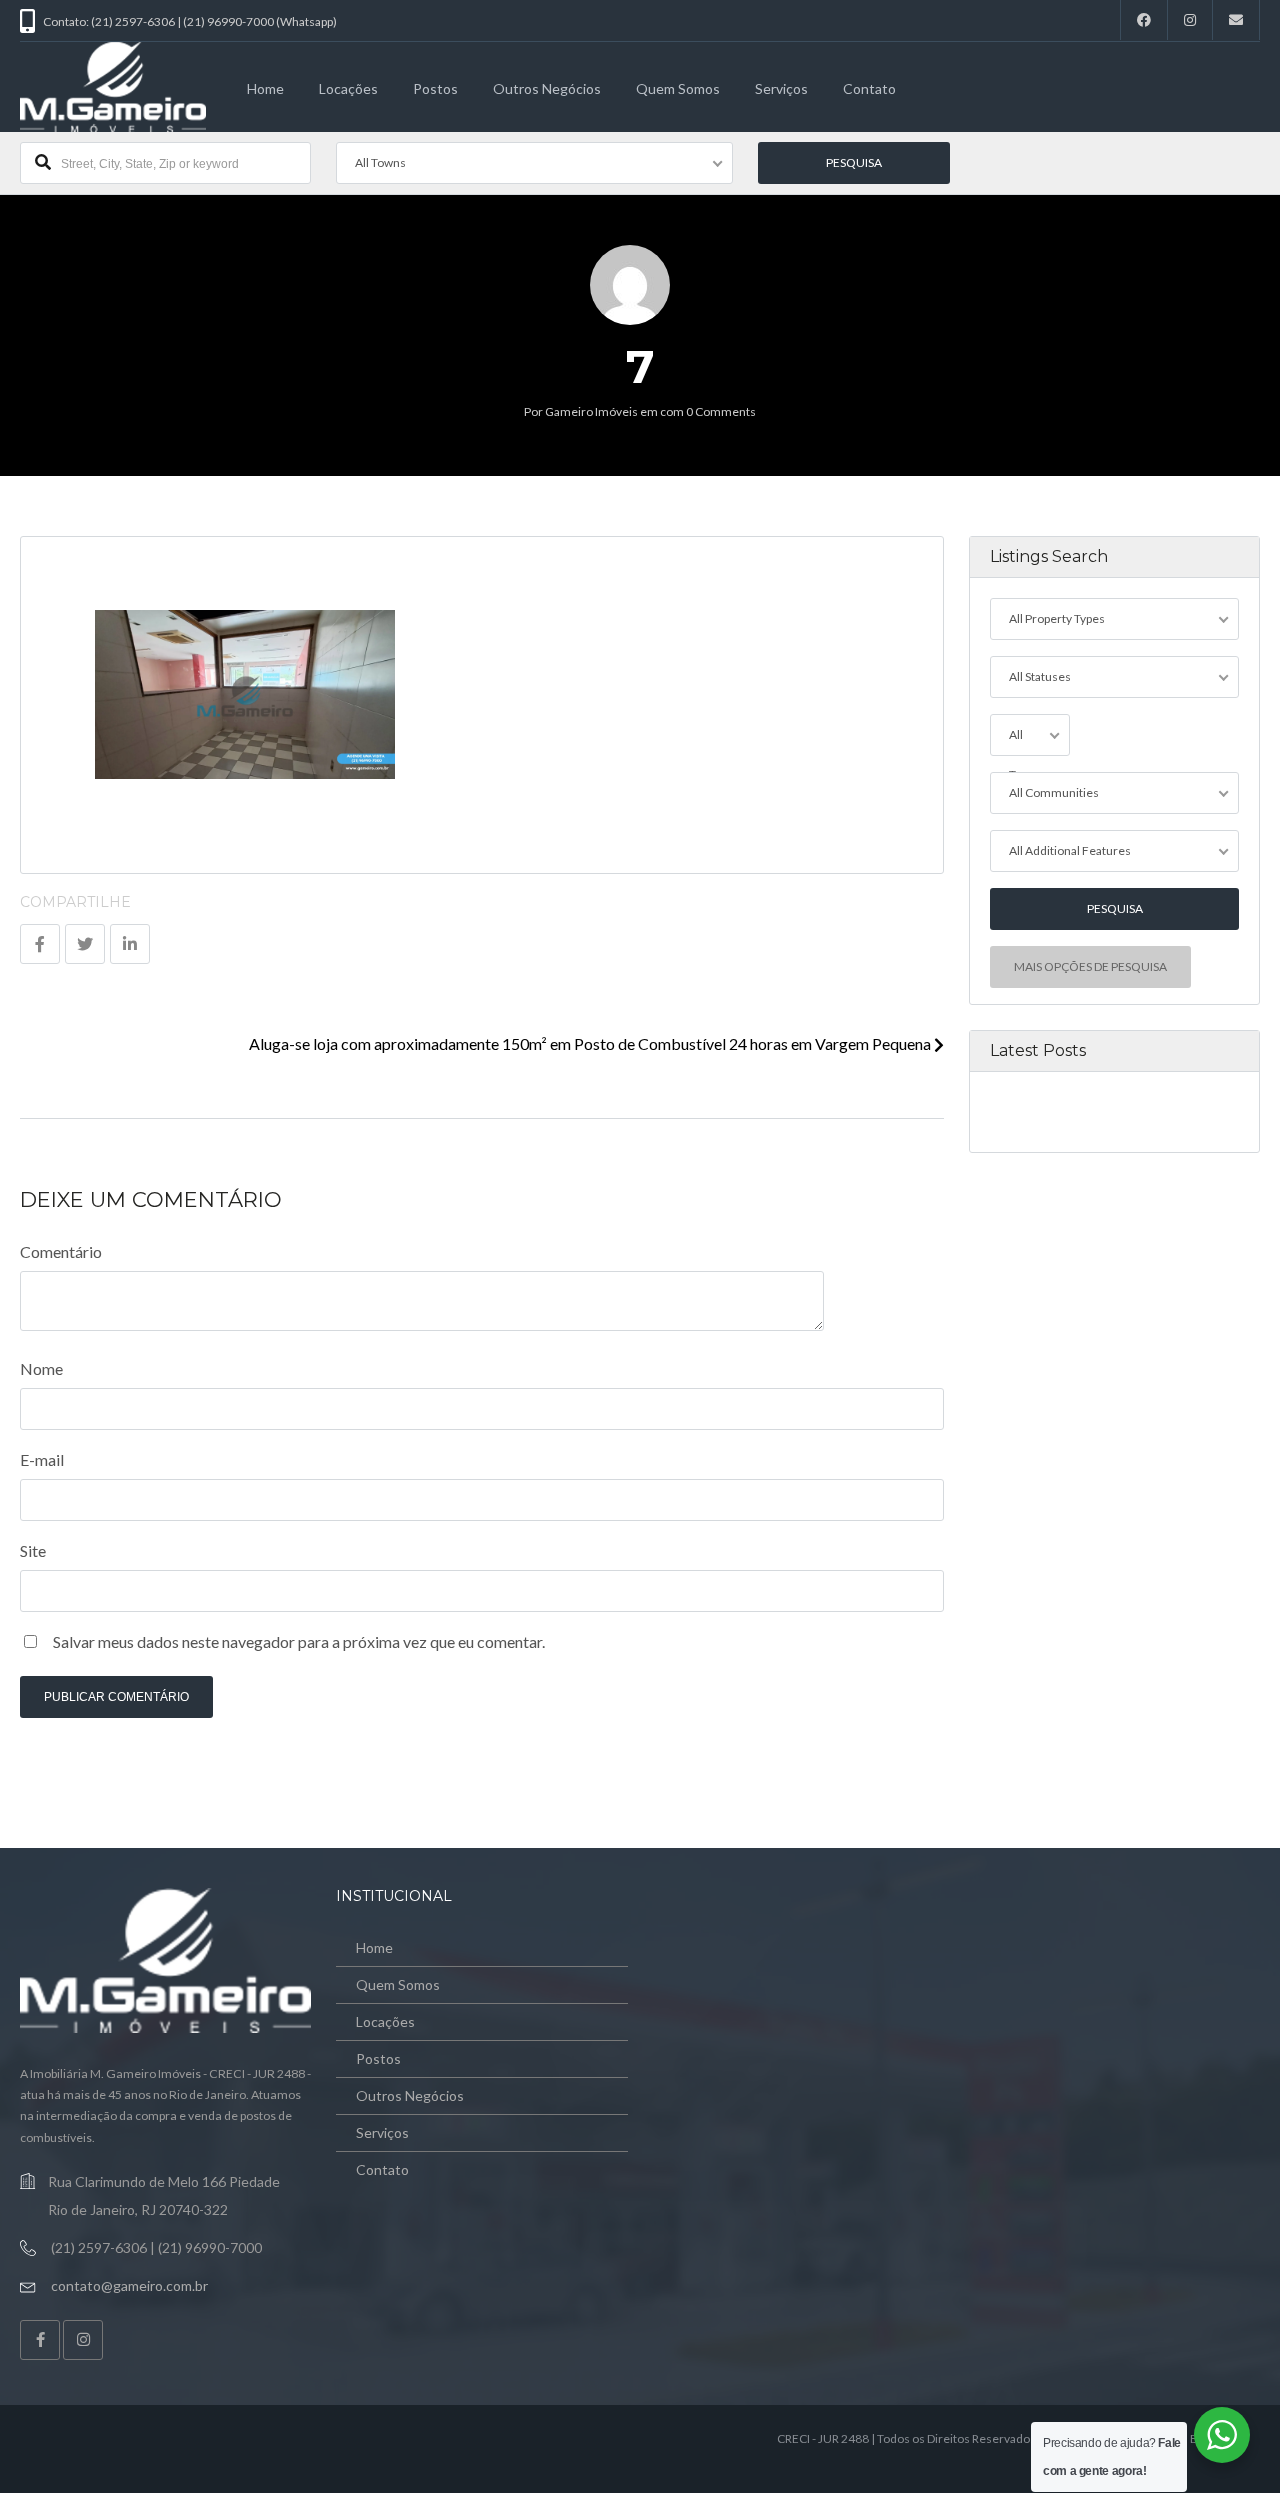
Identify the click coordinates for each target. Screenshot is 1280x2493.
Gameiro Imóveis (591, 411)
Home (265, 88)
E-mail (42, 1459)
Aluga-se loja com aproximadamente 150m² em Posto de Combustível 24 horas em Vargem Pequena (591, 1043)
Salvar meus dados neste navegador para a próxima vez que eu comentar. (299, 1641)
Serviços (781, 88)
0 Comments (721, 411)
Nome (41, 1368)
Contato (869, 88)
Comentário (61, 1251)
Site (33, 1550)
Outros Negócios (547, 88)
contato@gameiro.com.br (129, 2285)
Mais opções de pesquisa (1090, 966)
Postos (435, 88)
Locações (348, 88)
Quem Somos (678, 88)
